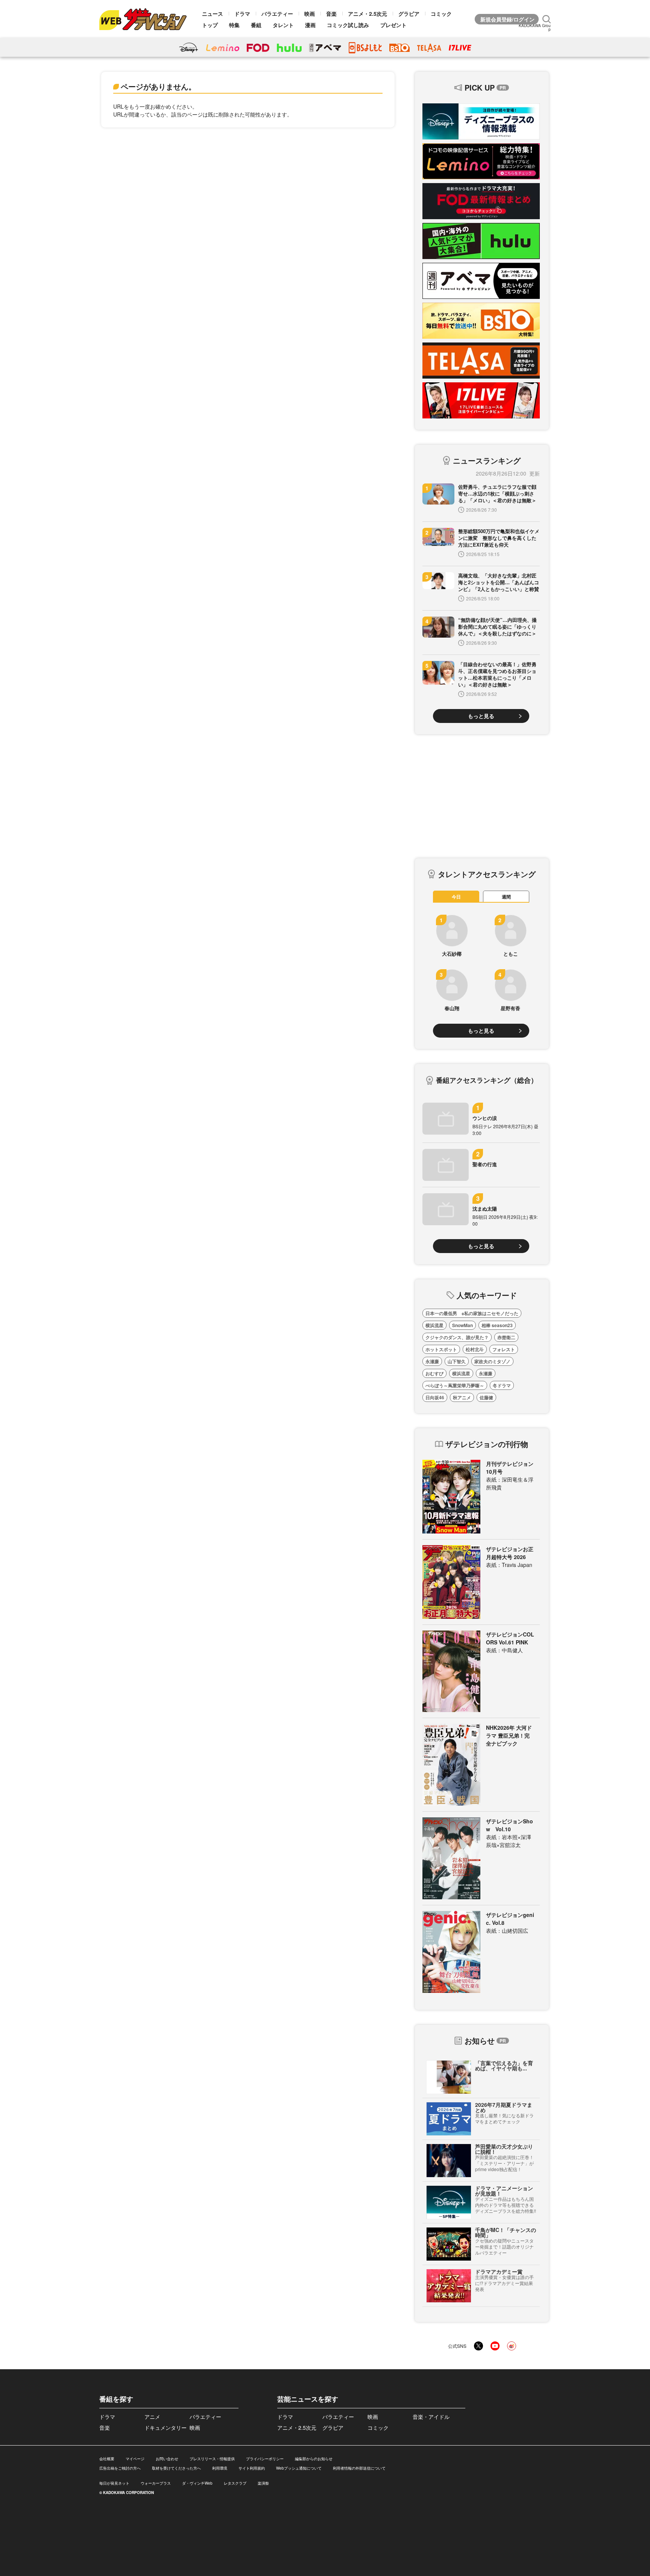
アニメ (152, 2417)
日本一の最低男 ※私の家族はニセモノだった (472, 1313)
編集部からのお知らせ (314, 2459)
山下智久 (457, 1361)
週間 (506, 897)
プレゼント (393, 25)
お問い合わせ (167, 2459)
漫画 (310, 25)
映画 (310, 14)
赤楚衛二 (506, 1337)
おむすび (434, 1373)
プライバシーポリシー (265, 2459)
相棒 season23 (497, 1325)
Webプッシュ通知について (299, 2468)
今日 (456, 897)
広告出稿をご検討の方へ (120, 2468)
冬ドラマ (502, 1385)
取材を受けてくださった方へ (176, 2468)
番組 (256, 25)
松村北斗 (475, 1349)
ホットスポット (441, 1349)
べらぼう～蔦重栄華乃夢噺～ (455, 1385)
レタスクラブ (235, 2483)
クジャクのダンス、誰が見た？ (457, 1337)
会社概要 (107, 2459)
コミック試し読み (348, 25)
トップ (210, 25)
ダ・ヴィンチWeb (197, 2483)
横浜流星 (434, 1325)
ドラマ (242, 14)
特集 (234, 25)
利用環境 (220, 2468)
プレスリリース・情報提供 (212, 2459)
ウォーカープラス (156, 2483)
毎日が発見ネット (114, 2483)
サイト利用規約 (252, 2468)
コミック (441, 14)
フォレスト (504, 1349)
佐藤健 (486, 1397)
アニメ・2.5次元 (368, 14)
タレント (283, 25)
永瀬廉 (432, 1361)
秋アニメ (462, 1397)
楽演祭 (263, 2483)
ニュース (213, 14)
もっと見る (481, 716)
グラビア (409, 14)
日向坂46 (435, 1397)
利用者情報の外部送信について (359, 2468)
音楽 (331, 14)
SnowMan (462, 1325)
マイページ (135, 2459)
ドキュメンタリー (166, 2428)
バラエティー (277, 14)
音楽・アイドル (431, 2417)
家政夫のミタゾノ (492, 1361)
